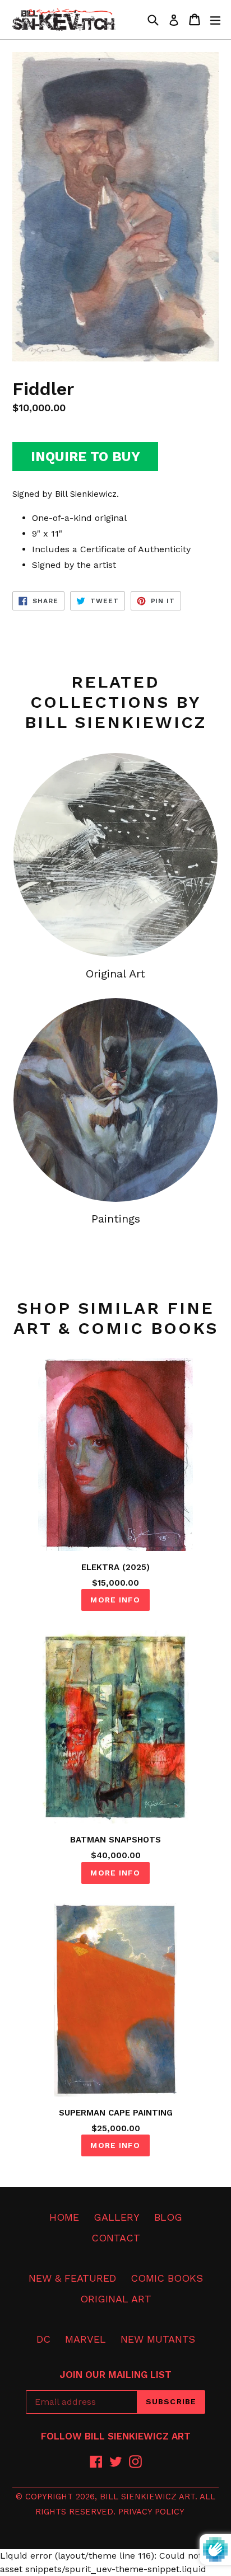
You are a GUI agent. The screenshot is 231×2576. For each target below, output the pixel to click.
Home (64, 2217)
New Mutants (158, 2339)
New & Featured (72, 2278)
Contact (116, 2238)
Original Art (116, 2299)
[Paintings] (115, 1100)
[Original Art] (115, 855)
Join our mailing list (116, 2375)
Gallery (117, 2217)
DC (43, 2339)
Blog (168, 2217)
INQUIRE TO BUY (86, 457)
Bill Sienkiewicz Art (147, 2497)
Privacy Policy (151, 2512)
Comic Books (167, 2278)
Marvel (86, 2339)
